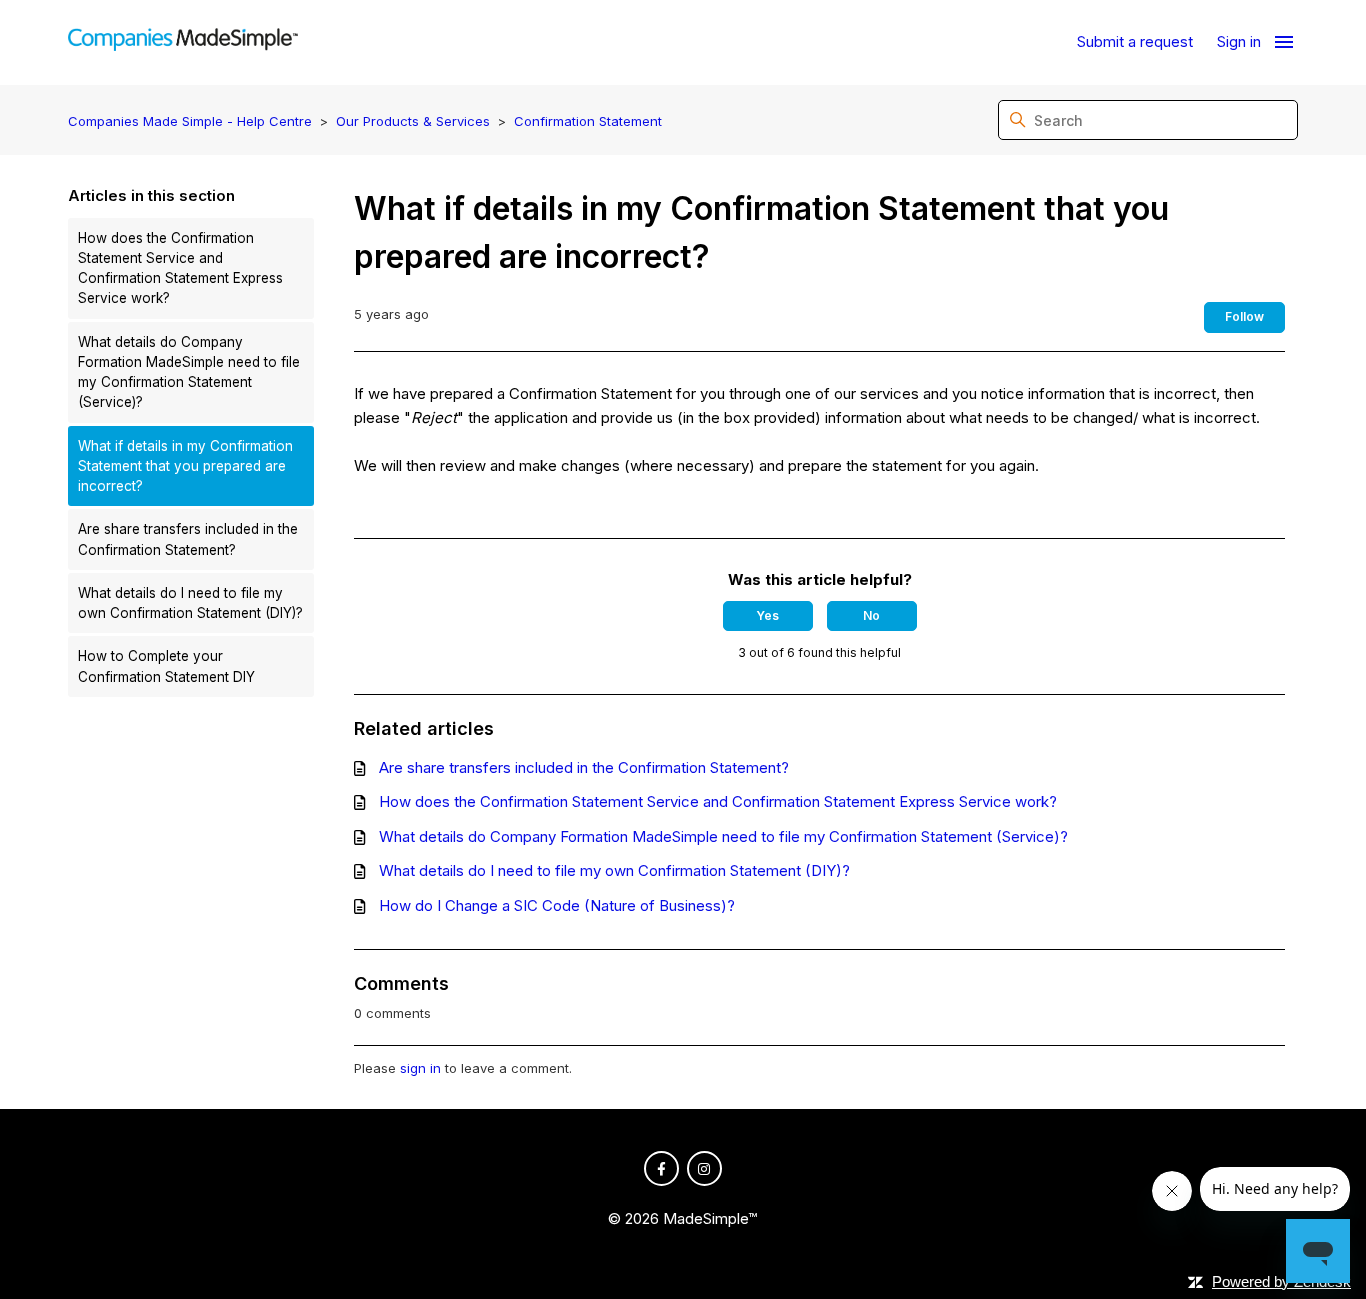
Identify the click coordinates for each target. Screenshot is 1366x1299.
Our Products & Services (413, 121)
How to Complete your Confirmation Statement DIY (166, 666)
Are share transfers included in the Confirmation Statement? (188, 539)
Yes (767, 615)
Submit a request (1135, 41)
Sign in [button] (1239, 41)
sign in (420, 1068)
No (871, 615)
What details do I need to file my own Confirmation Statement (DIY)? (190, 603)
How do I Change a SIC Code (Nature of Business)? (557, 905)
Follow (1244, 316)
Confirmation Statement (588, 121)
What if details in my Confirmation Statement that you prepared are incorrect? (185, 466)
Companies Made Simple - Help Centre (190, 121)
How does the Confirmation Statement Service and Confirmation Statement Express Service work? (180, 268)
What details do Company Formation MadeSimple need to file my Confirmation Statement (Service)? (189, 372)
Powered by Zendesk (1281, 1281)
